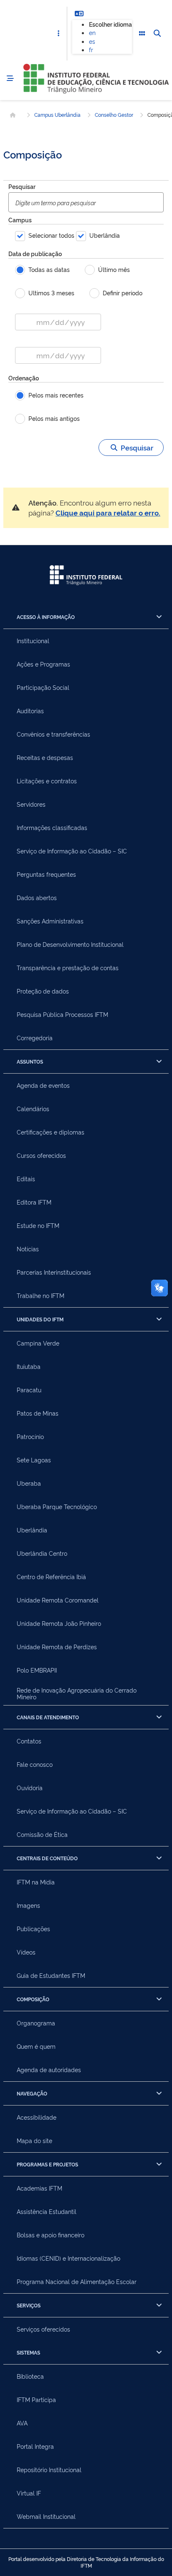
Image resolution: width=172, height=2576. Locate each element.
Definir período (123, 293)
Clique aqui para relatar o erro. (108, 512)
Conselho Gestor (114, 115)
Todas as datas (49, 269)
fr (91, 49)
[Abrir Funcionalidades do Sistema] (142, 34)
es (92, 41)
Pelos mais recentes (56, 395)
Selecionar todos (51, 235)
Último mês (114, 269)
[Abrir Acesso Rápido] (58, 34)
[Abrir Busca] (157, 34)
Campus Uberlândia (57, 115)
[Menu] (10, 79)
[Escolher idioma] (79, 13)
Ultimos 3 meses (51, 293)
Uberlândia (105, 235)
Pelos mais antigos (54, 418)
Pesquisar (22, 186)
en (92, 32)
